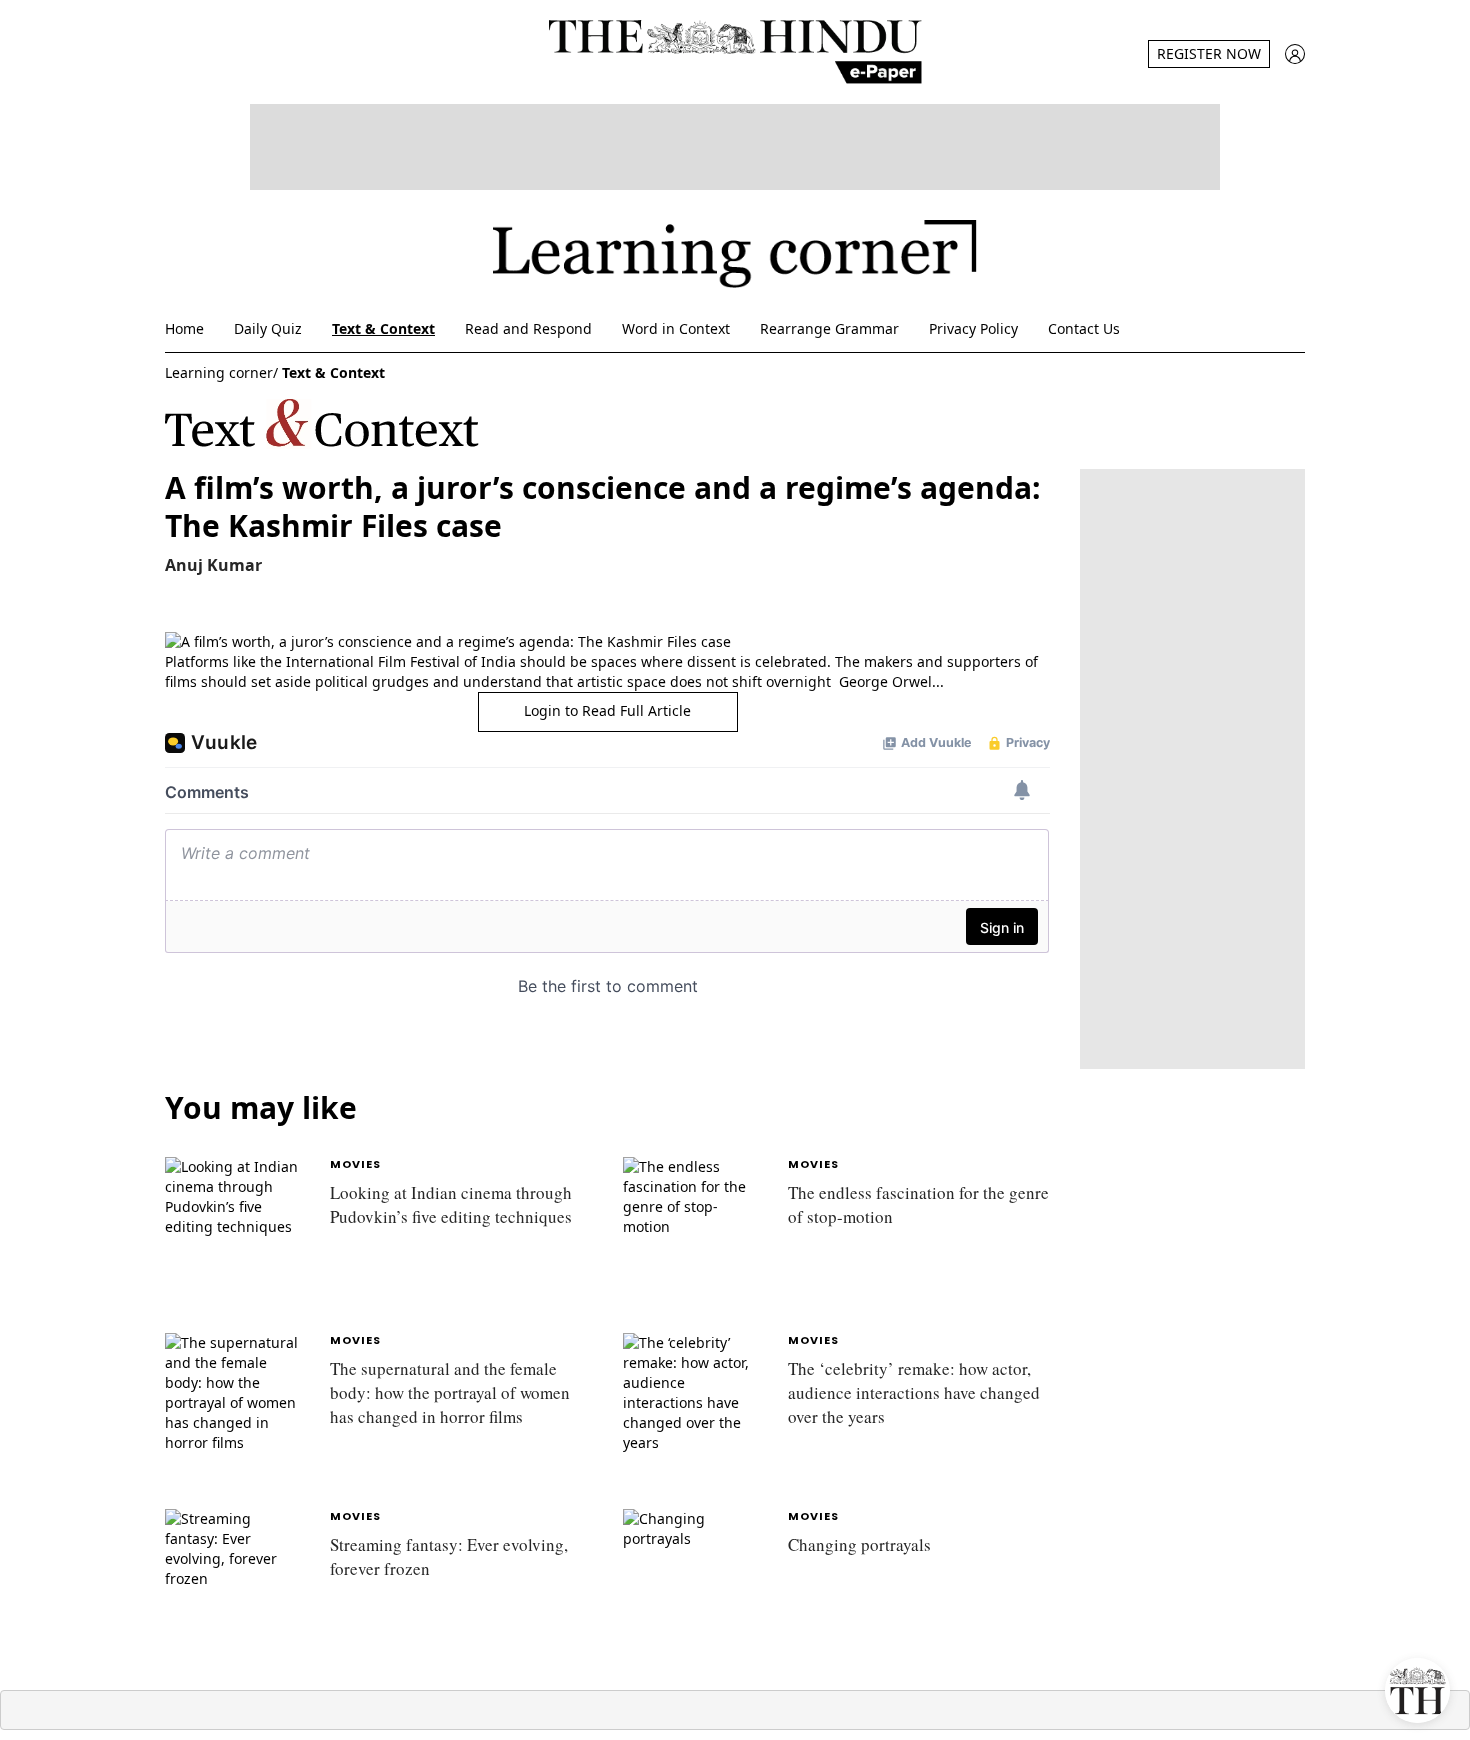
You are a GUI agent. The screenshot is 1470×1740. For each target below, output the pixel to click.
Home (184, 328)
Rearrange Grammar (829, 328)
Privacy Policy (973, 328)
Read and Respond (528, 328)
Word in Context (676, 328)
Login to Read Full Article (607, 710)
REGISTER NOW (1209, 53)
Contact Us (1084, 328)
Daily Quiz (268, 328)
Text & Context (383, 328)
